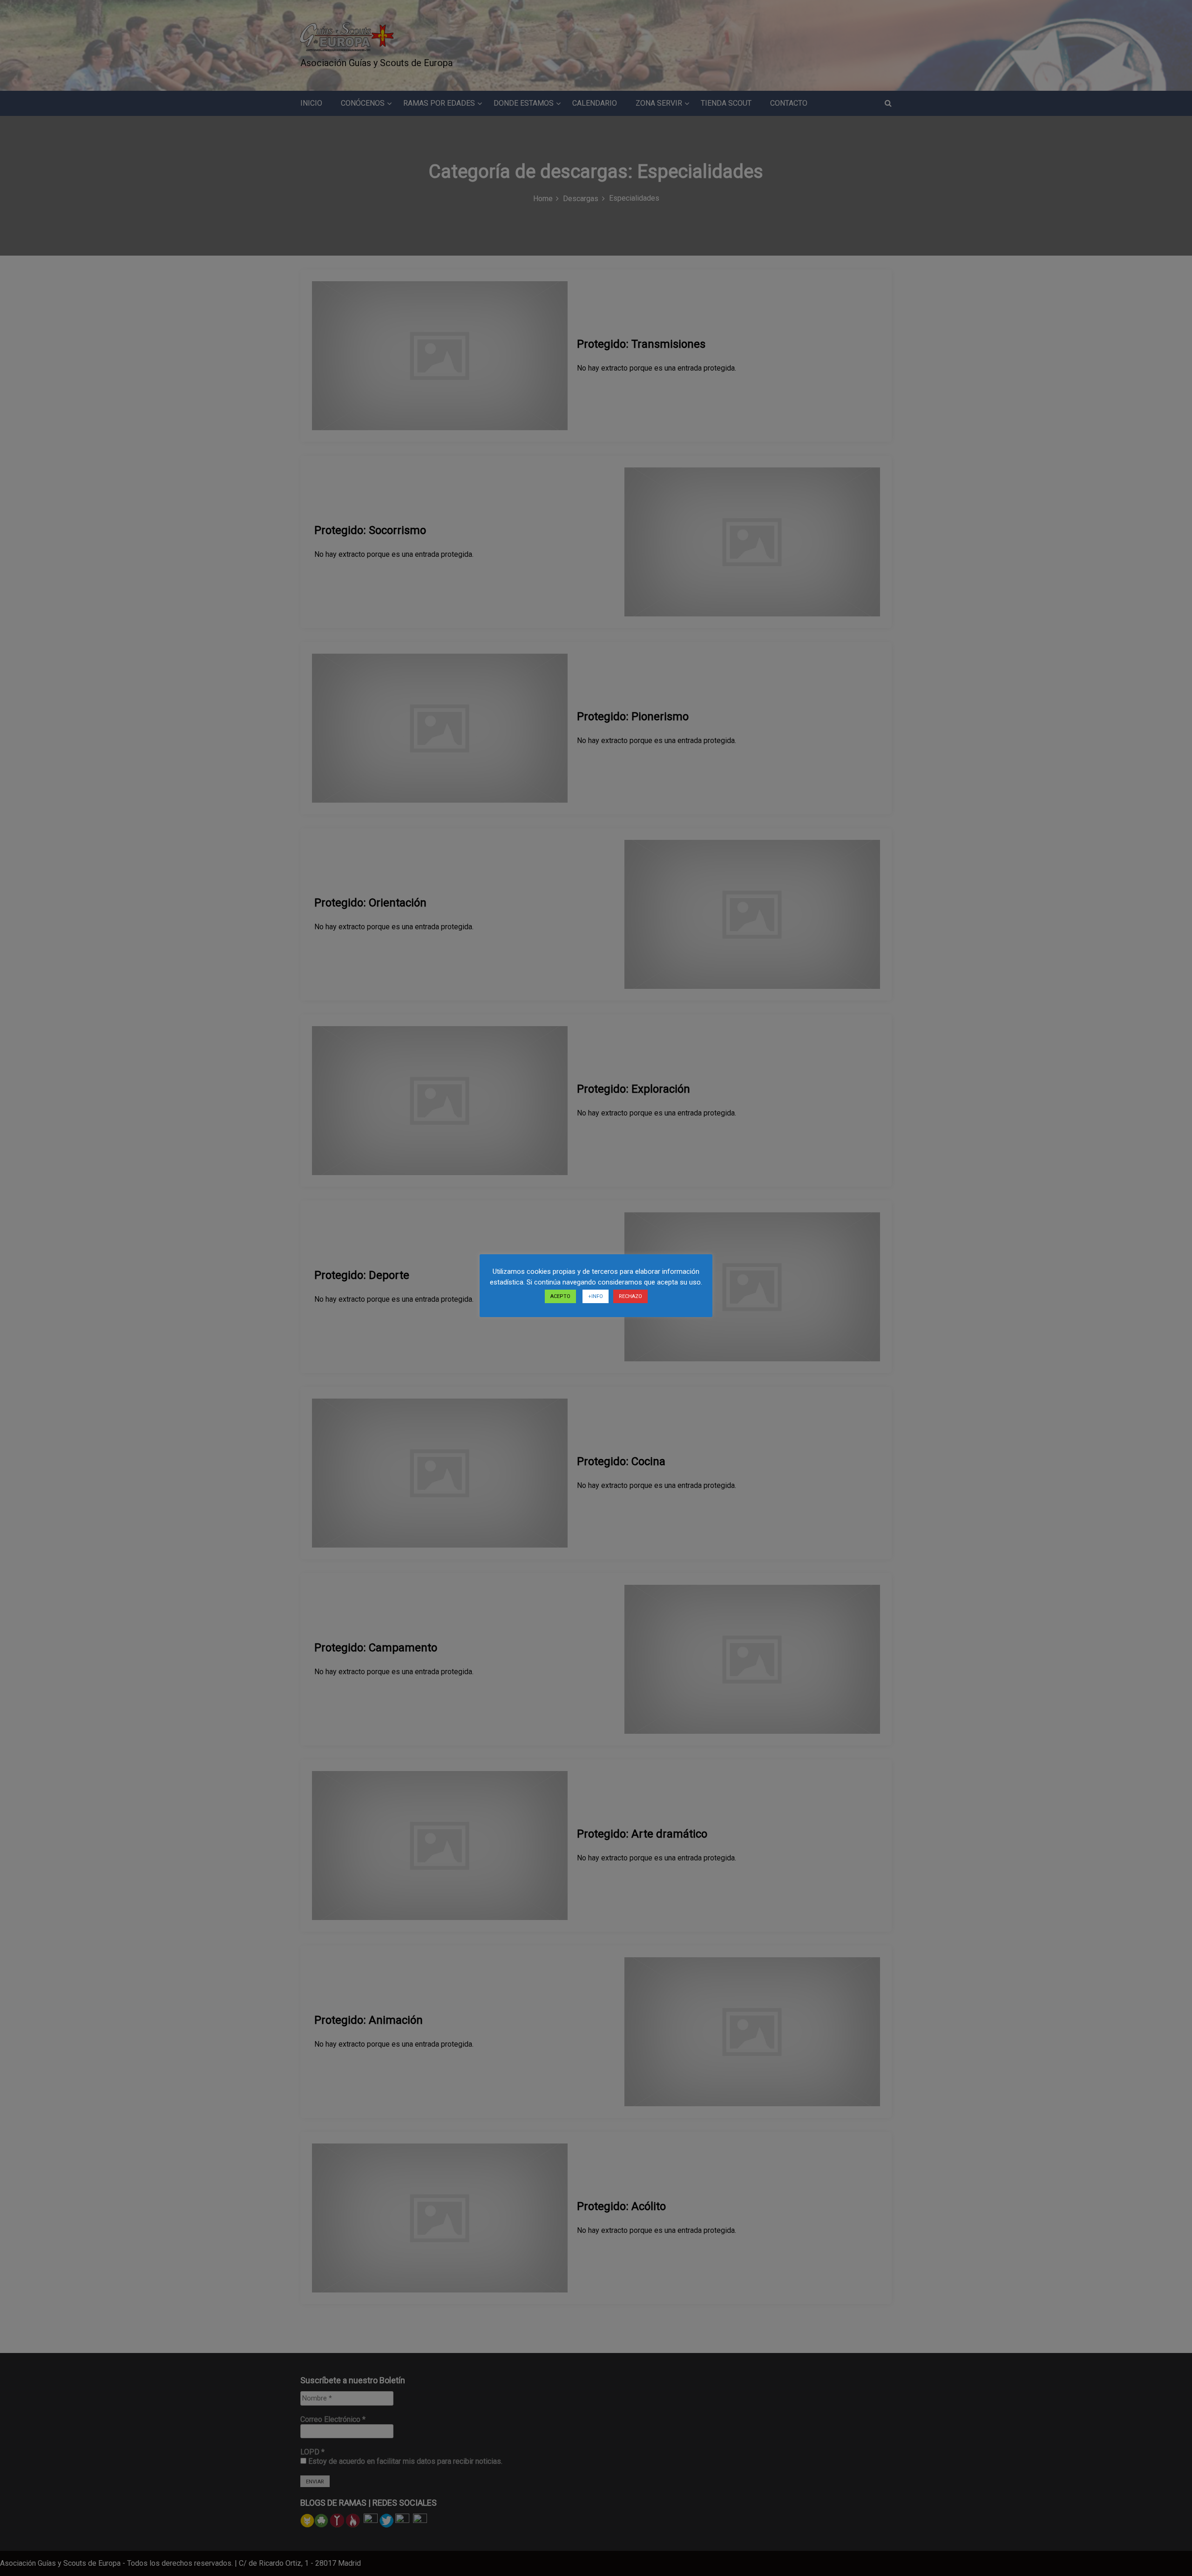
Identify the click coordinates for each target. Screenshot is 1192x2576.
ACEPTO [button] (560, 1296)
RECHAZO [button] (630, 1296)
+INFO (596, 1296)
